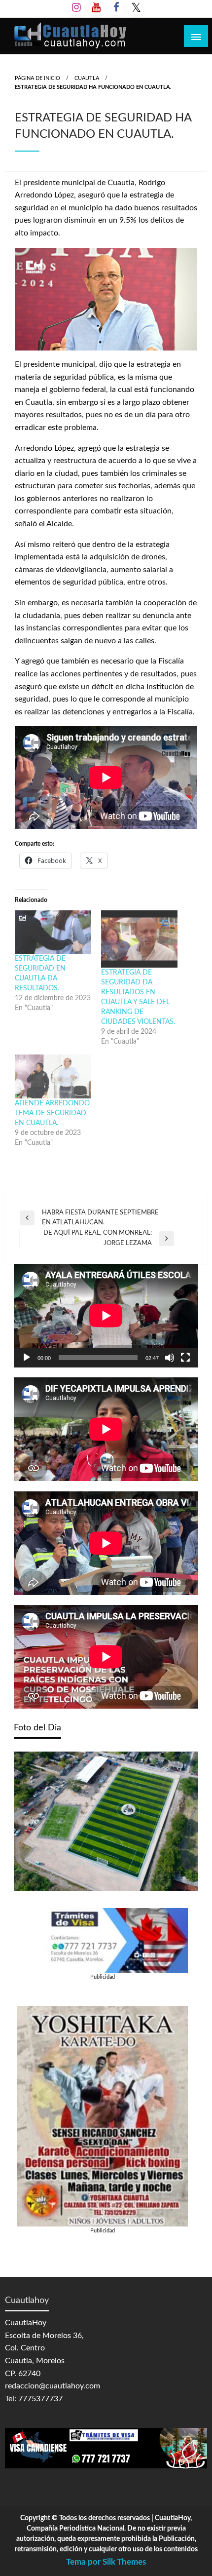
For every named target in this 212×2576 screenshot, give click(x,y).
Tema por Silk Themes (106, 2562)
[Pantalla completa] (185, 1358)
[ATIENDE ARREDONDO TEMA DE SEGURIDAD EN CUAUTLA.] (53, 1076)
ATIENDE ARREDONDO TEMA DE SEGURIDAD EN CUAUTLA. (52, 1113)
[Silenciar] (170, 1358)
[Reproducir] (27, 1358)
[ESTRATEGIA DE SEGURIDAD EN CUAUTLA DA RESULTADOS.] (53, 932)
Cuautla (87, 78)
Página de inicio (37, 78)
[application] (106, 1316)
